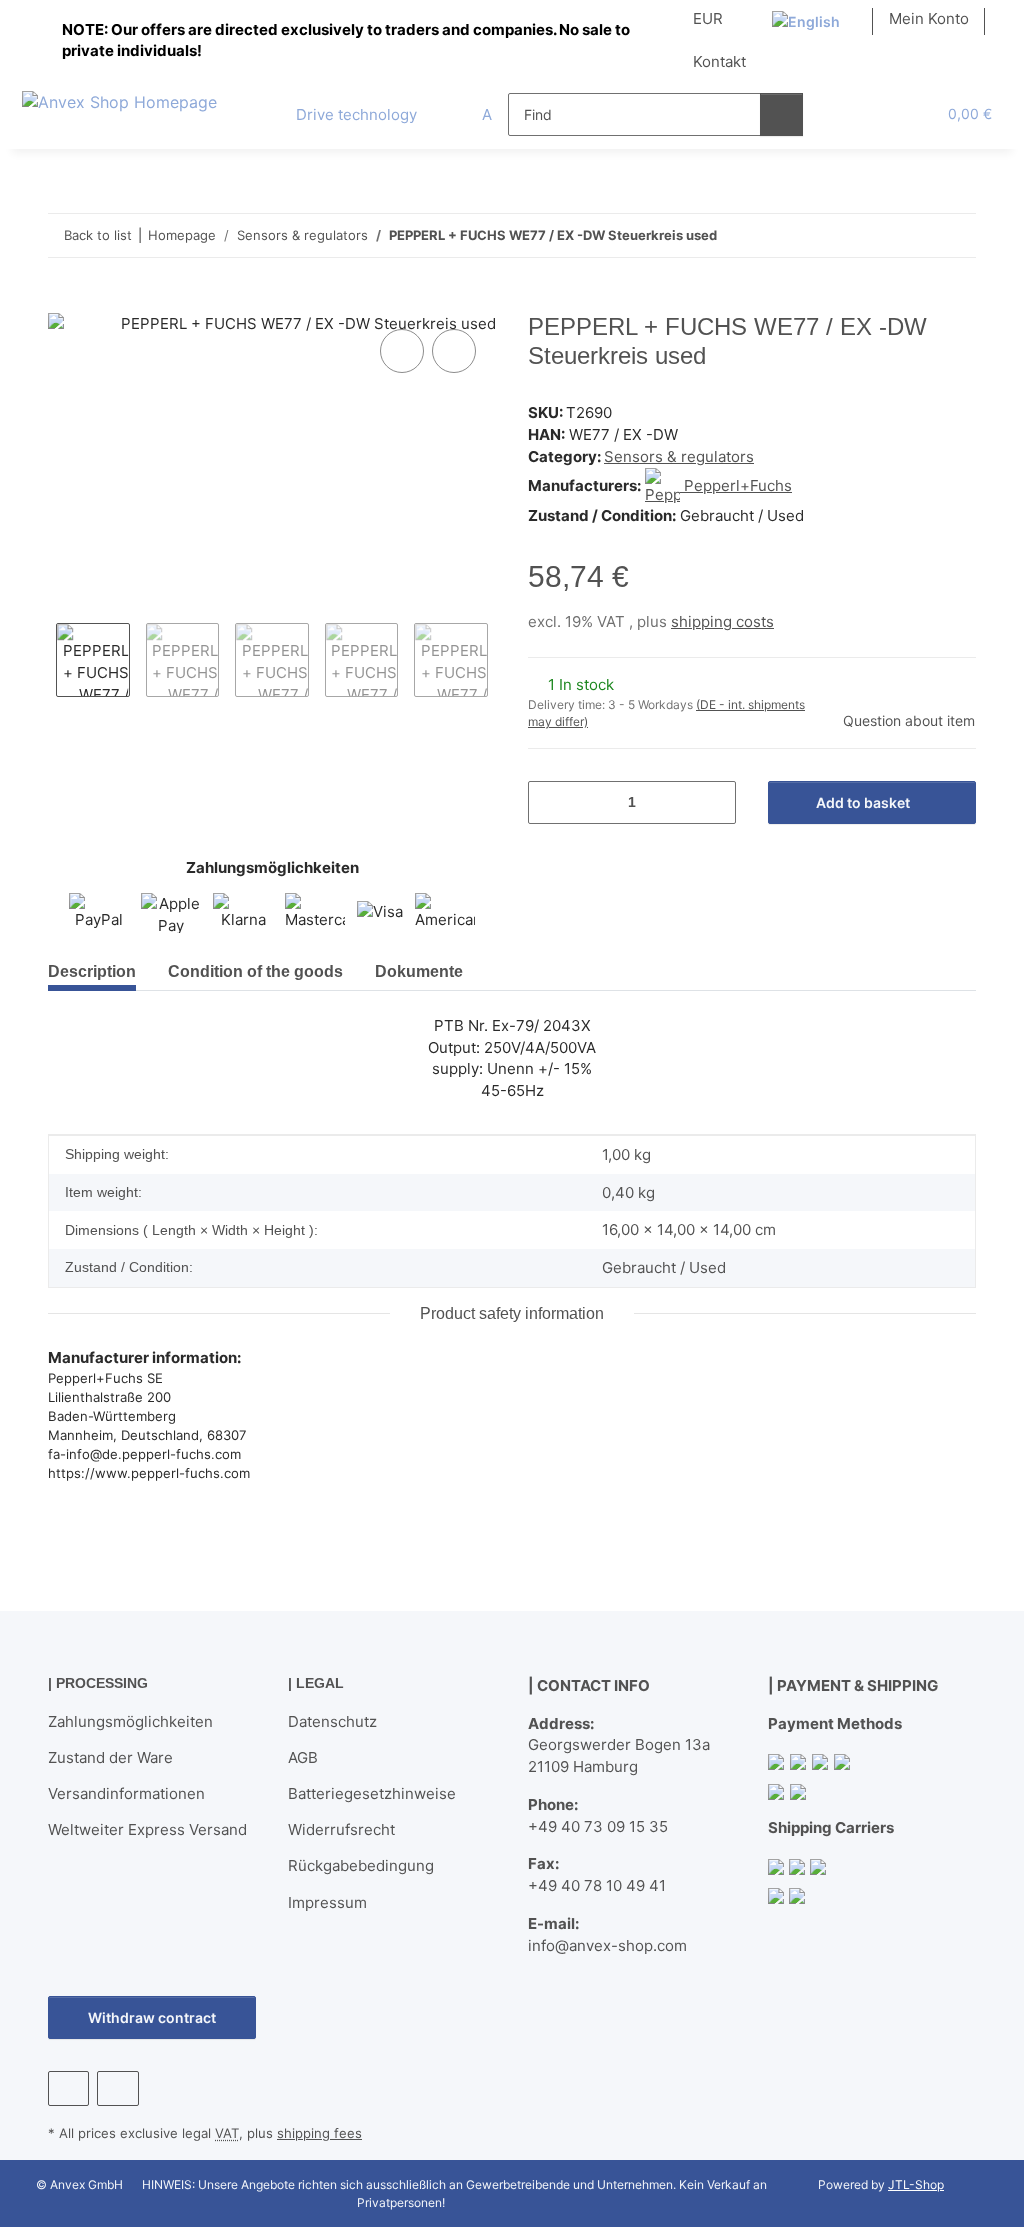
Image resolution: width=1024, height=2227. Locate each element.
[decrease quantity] (550, 802)
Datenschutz (332, 1721)
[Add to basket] (64, 302)
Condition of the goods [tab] (255, 971)
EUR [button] (708, 18)
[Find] (781, 114)
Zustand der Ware (110, 1757)
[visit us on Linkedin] (117, 2088)
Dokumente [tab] (419, 971)
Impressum (327, 1902)
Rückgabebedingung (361, 1865)
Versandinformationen (126, 1793)
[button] (841, 114)
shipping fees (319, 2133)
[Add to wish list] (454, 351)
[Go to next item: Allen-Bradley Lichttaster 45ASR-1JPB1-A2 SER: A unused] (954, 235)
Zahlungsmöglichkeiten (130, 1721)
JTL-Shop (916, 2184)
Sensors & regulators (679, 456)
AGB (303, 1757)
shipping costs (722, 621)
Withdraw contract (152, 2017)
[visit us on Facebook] (68, 2088)
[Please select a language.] (814, 21)
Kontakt (719, 61)
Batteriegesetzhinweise (372, 1793)
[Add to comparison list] (402, 351)
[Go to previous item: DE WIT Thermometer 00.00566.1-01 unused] (911, 235)
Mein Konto (929, 18)
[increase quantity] (713, 802)
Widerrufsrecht (341, 1829)
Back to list (98, 235)
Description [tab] (92, 971)
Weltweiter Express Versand (147, 1829)
